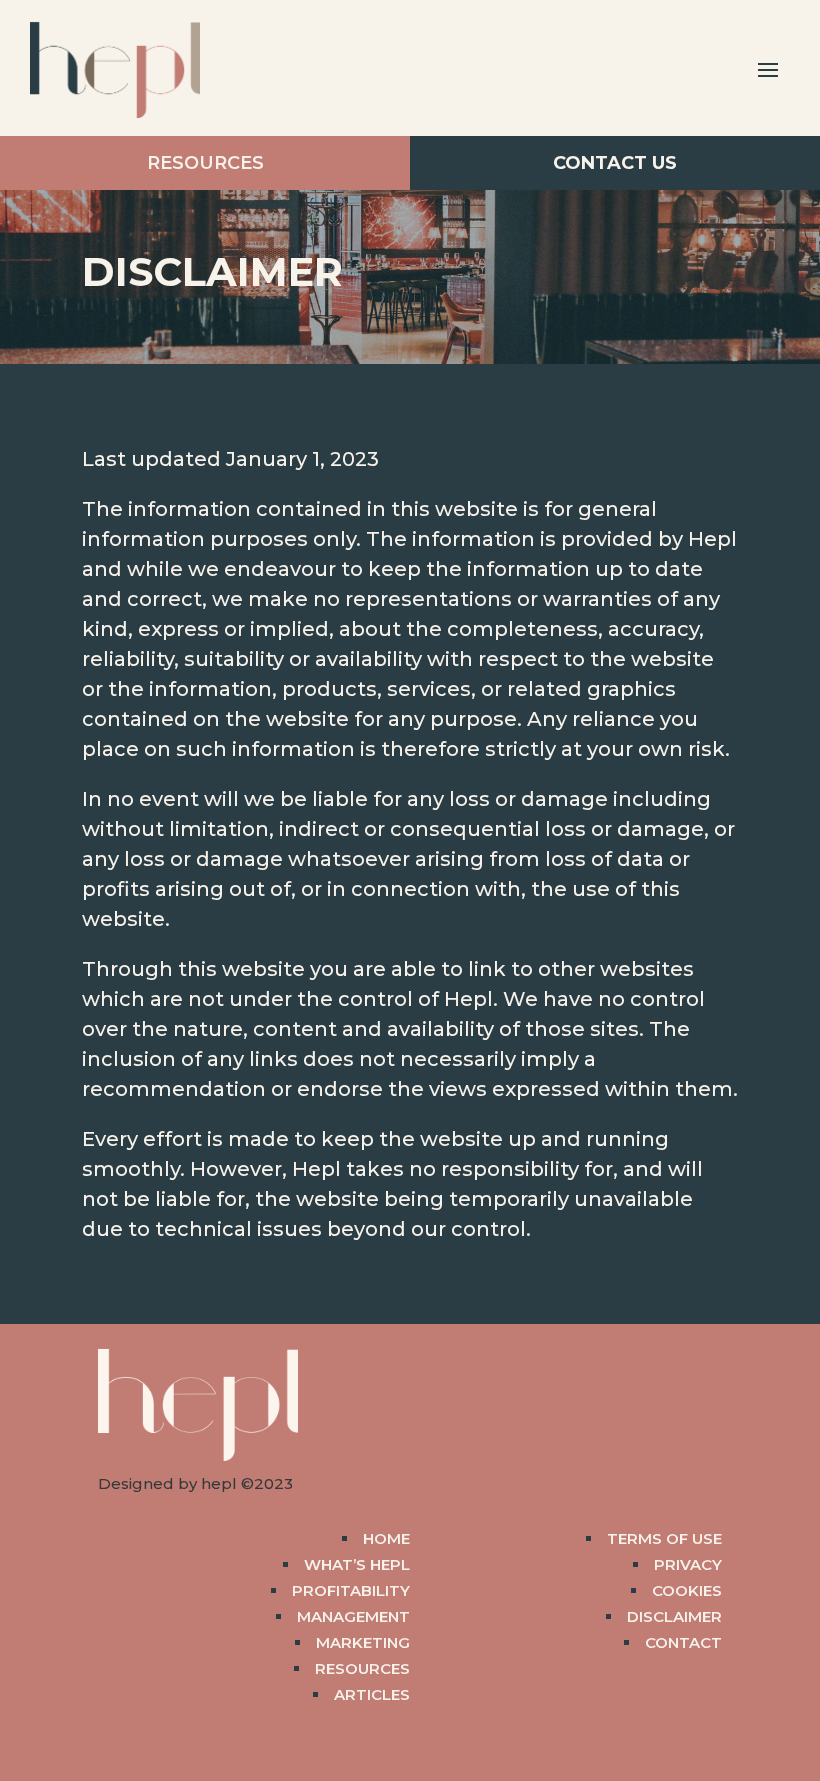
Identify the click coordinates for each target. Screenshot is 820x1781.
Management (353, 1616)
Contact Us (615, 163)
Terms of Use (664, 1538)
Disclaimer (674, 1616)
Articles (372, 1694)
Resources (205, 163)
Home (386, 1538)
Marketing (363, 1642)
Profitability (351, 1590)
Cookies (687, 1590)
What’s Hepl (357, 1564)
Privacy (688, 1564)
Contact (683, 1642)
